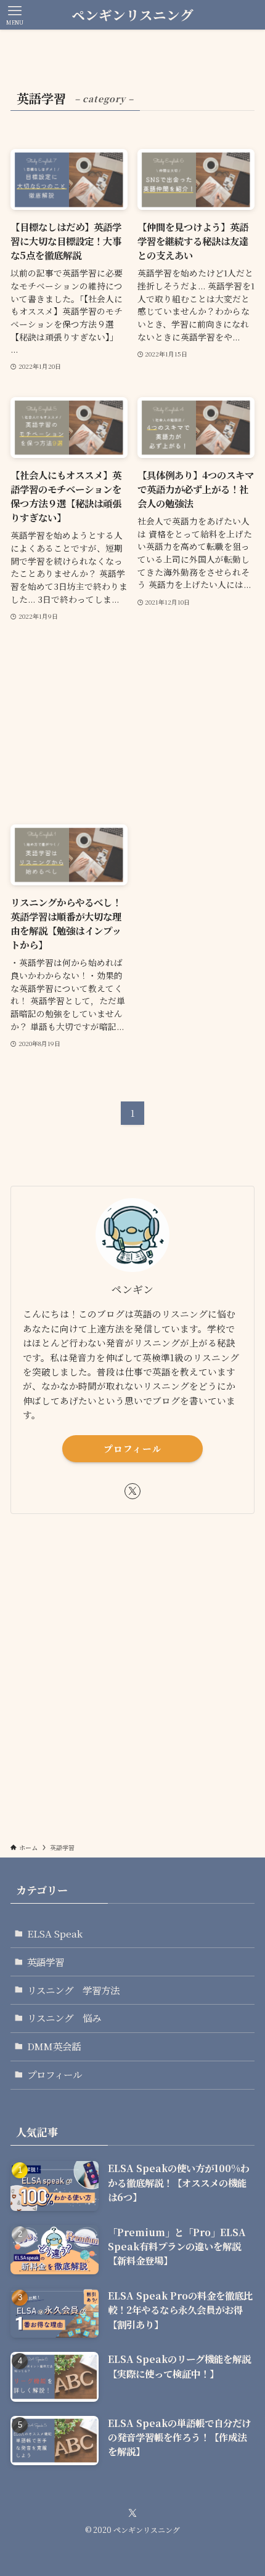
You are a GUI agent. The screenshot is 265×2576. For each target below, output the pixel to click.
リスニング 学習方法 (73, 1990)
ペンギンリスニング (132, 15)
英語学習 (46, 1962)
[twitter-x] (132, 1491)
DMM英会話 (54, 2046)
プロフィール (133, 1448)
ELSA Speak (55, 1933)
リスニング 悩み (64, 2018)
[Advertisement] (132, 723)
